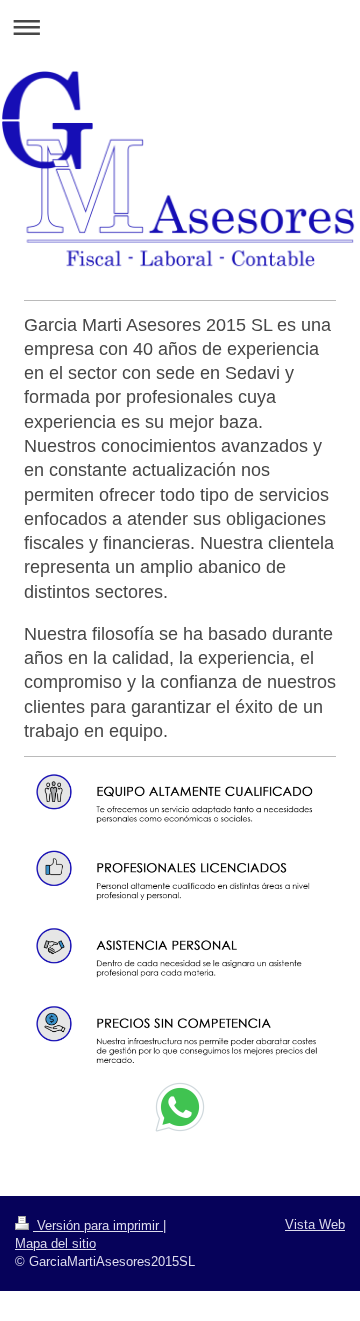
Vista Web (315, 1224)
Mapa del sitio (55, 1243)
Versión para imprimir (98, 1225)
